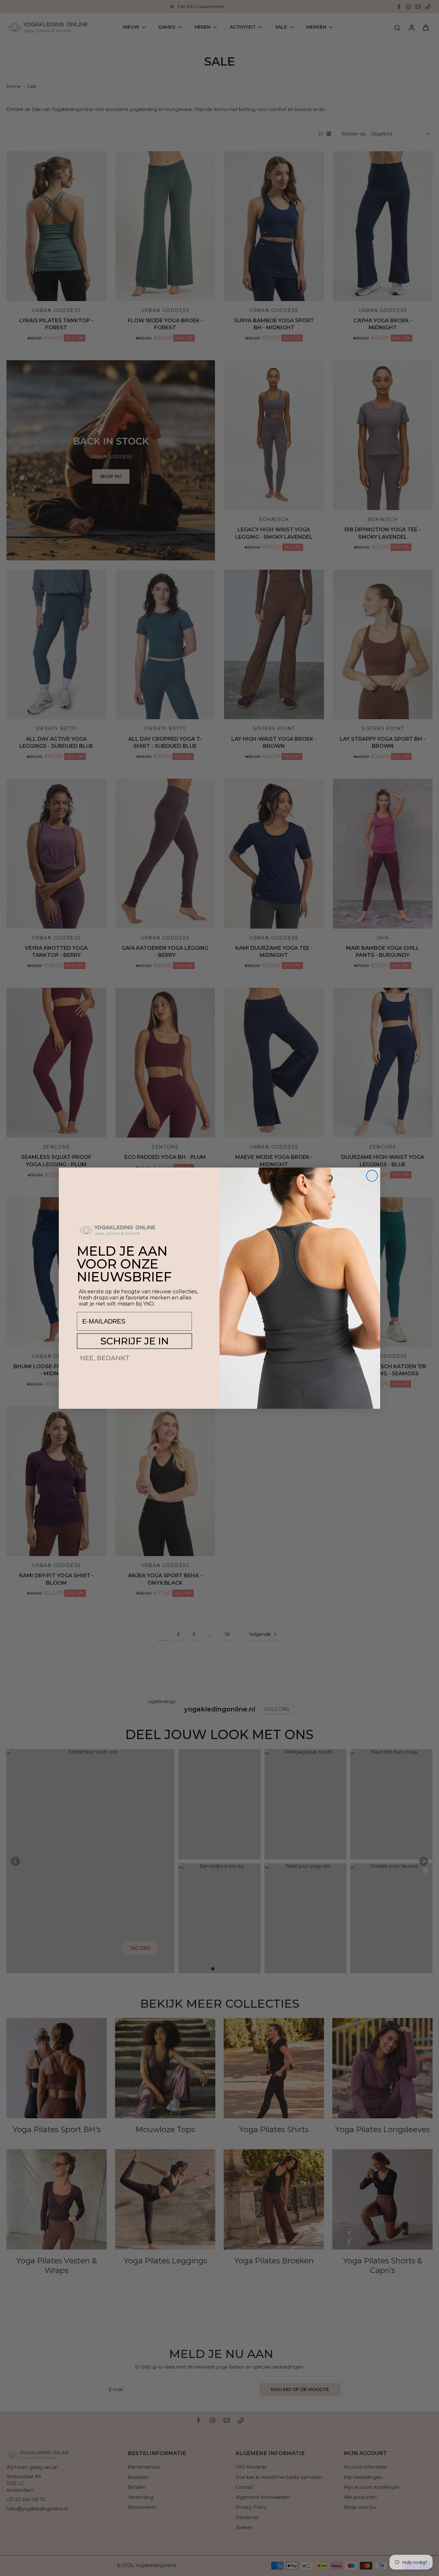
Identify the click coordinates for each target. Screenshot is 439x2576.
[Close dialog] (372, 1176)
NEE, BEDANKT (105, 1358)
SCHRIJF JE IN (134, 1341)
